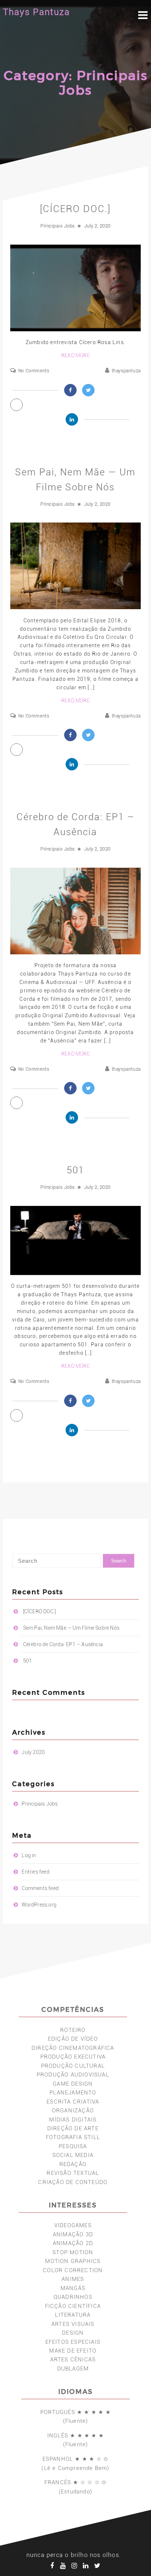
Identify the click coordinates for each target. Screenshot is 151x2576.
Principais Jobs (58, 226)
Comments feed (40, 1888)
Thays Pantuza (36, 12)
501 (75, 1170)
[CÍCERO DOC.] (75, 209)
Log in (29, 1855)
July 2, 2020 (97, 226)
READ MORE (75, 355)
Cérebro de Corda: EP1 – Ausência (63, 1644)
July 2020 (33, 1752)
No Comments (34, 371)
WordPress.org (39, 1905)
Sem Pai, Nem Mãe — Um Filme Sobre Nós (71, 1628)
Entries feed (35, 1872)
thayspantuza (126, 371)
